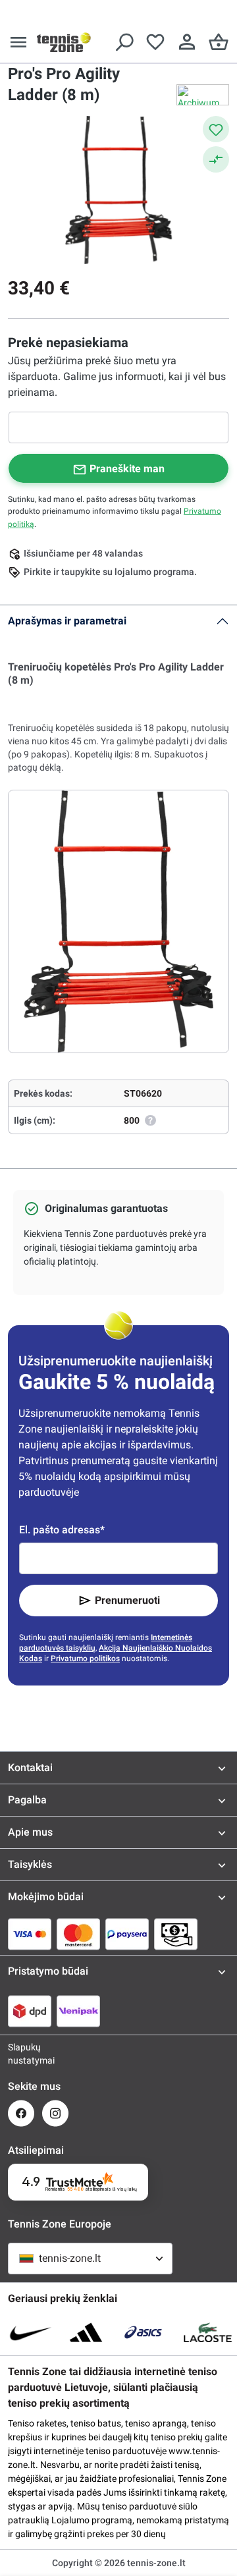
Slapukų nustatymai (21, 2054)
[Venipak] (78, 2011)
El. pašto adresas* (62, 1530)
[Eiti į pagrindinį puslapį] (64, 42)
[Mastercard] (78, 1934)
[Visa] (30, 1934)
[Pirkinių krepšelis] (219, 42)
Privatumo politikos (85, 1658)
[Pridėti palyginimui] (216, 159)
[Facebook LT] (21, 2113)
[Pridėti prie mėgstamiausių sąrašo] (216, 129)
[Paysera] (127, 1934)
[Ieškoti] (124, 42)
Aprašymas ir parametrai (67, 621)
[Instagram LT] (55, 2113)
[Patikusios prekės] (155, 42)
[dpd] (30, 2011)
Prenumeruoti (127, 1600)
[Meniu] (18, 42)
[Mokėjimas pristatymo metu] (176, 1934)
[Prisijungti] (187, 42)
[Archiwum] (203, 95)
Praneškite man (127, 469)
